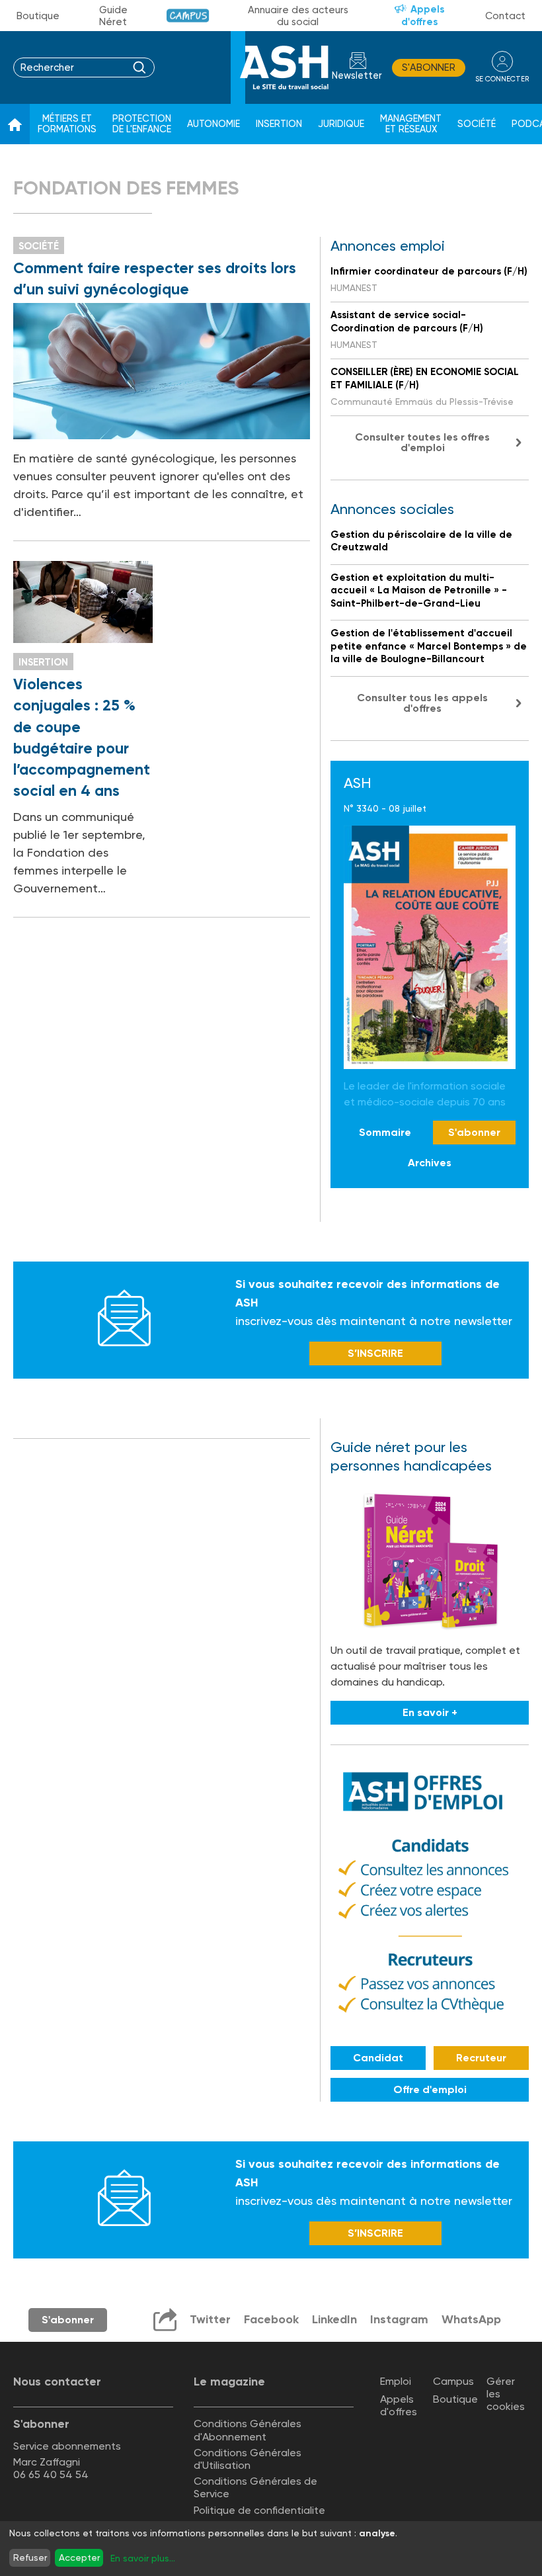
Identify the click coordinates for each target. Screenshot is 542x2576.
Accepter (79, 2557)
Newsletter (357, 76)
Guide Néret (113, 16)
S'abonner (429, 67)
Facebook (271, 2319)
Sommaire (385, 1132)
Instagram (399, 2319)
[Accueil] (15, 124)
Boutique (38, 16)
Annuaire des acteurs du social (298, 16)
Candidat (378, 2058)
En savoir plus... (143, 2558)
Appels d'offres (423, 16)
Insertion (279, 124)
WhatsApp (471, 2319)
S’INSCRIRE (375, 1353)
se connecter (502, 79)
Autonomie (213, 124)
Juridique (341, 124)
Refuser (30, 2557)
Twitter (210, 2319)
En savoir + (430, 1712)
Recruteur (481, 2058)
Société (477, 124)
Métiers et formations (67, 124)
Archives (430, 1163)
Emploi (396, 2381)
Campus (188, 16)
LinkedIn (334, 2319)
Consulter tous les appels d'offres (422, 703)
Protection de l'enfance (142, 124)
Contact (505, 16)
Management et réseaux (411, 124)
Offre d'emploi (430, 2089)
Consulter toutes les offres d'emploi (422, 442)
